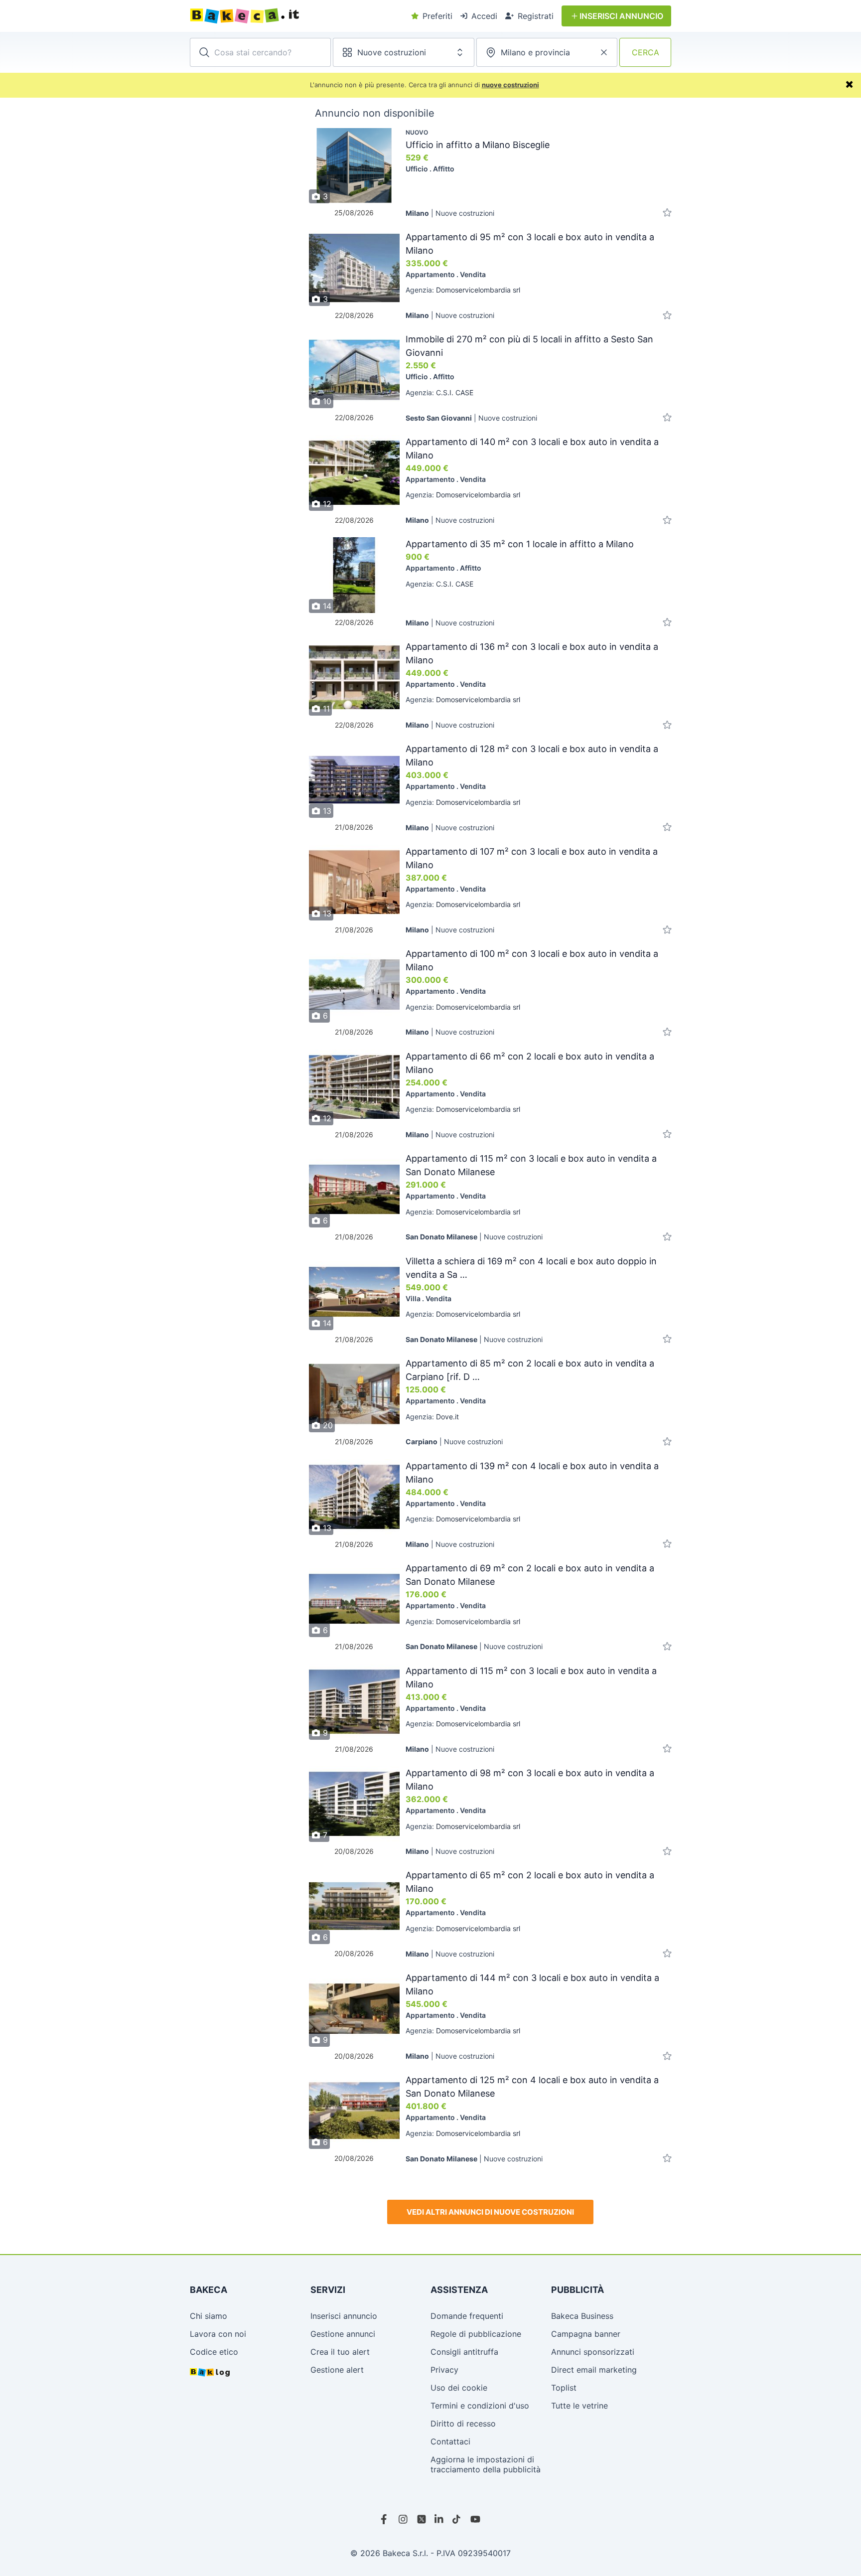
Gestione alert (337, 2370)
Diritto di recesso (463, 2424)
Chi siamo (209, 2316)
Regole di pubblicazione (476, 2334)
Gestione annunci (343, 2334)
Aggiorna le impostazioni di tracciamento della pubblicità (486, 2464)
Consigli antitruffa (464, 2352)
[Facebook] (386, 2519)
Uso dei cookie (459, 2388)
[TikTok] (457, 2519)
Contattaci (450, 2441)
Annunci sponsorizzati (593, 2352)
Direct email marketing (594, 2370)
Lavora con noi (218, 2334)
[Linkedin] (439, 2519)
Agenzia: (463, 290)
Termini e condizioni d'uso (480, 2406)
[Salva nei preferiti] (667, 213)
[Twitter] (422, 2519)
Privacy (444, 2370)
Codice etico (214, 2352)
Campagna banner (586, 2334)
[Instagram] (404, 2519)
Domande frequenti (467, 2316)
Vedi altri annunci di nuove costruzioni (490, 2212)
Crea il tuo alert (340, 2352)
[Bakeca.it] (281, 16)
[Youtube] (475, 2519)
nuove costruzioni (510, 85)
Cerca (646, 52)
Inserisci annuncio (344, 2316)
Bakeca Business (582, 2316)
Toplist (564, 2388)
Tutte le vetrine (579, 2406)
